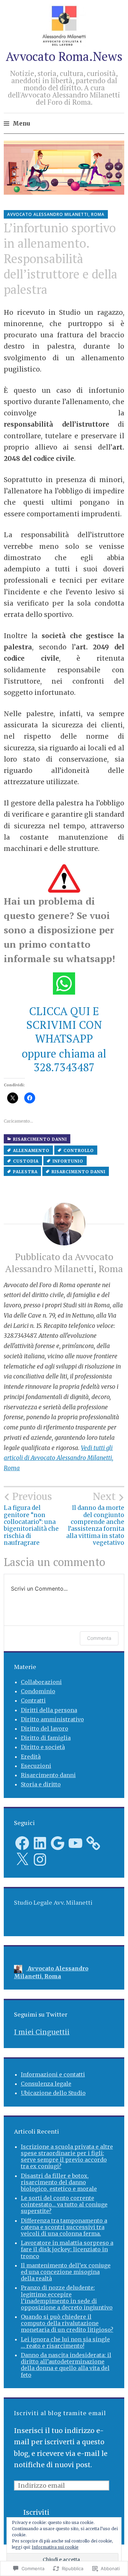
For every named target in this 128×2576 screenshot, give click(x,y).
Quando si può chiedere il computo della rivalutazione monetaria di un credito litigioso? (67, 2323)
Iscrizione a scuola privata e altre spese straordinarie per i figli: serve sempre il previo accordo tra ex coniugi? (67, 2157)
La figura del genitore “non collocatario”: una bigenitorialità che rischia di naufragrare (31, 1519)
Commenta (99, 1638)
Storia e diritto (41, 1784)
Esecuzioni (36, 1766)
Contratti (33, 1700)
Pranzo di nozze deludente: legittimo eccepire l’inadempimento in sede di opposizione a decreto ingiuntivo (67, 2297)
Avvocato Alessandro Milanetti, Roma (56, 214)
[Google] (58, 1843)
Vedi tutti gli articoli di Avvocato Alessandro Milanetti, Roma (59, 1458)
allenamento (31, 1150)
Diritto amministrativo (52, 1719)
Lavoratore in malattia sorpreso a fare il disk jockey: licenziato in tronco (67, 2249)
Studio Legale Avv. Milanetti (53, 1902)
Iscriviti (36, 2512)
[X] (22, 1860)
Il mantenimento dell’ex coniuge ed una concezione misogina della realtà (66, 2272)
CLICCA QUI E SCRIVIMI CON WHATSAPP (64, 1025)
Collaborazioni (41, 1682)
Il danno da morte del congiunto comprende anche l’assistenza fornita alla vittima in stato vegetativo (95, 1519)
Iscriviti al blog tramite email (60, 2413)
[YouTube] (75, 1843)
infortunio (68, 1161)
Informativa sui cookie (55, 2547)
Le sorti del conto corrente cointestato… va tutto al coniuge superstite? (64, 2204)
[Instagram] (40, 1860)
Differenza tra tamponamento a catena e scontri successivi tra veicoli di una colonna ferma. (64, 2227)
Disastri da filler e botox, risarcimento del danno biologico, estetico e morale (59, 2182)
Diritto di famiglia (46, 1738)
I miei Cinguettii (42, 2032)
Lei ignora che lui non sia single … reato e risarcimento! (65, 2342)
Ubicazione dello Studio (53, 2093)
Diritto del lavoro (45, 1729)
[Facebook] (22, 1843)
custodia (26, 1161)
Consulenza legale (46, 2084)
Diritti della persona (49, 1710)
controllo (79, 1150)
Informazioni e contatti (53, 2074)
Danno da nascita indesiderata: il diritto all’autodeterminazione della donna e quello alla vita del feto (66, 2365)
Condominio (38, 1691)
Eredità (31, 1757)
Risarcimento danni (40, 1139)
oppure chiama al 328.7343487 (64, 1060)
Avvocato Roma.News (64, 56)
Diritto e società (43, 1747)
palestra (25, 1172)
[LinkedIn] (40, 1843)
